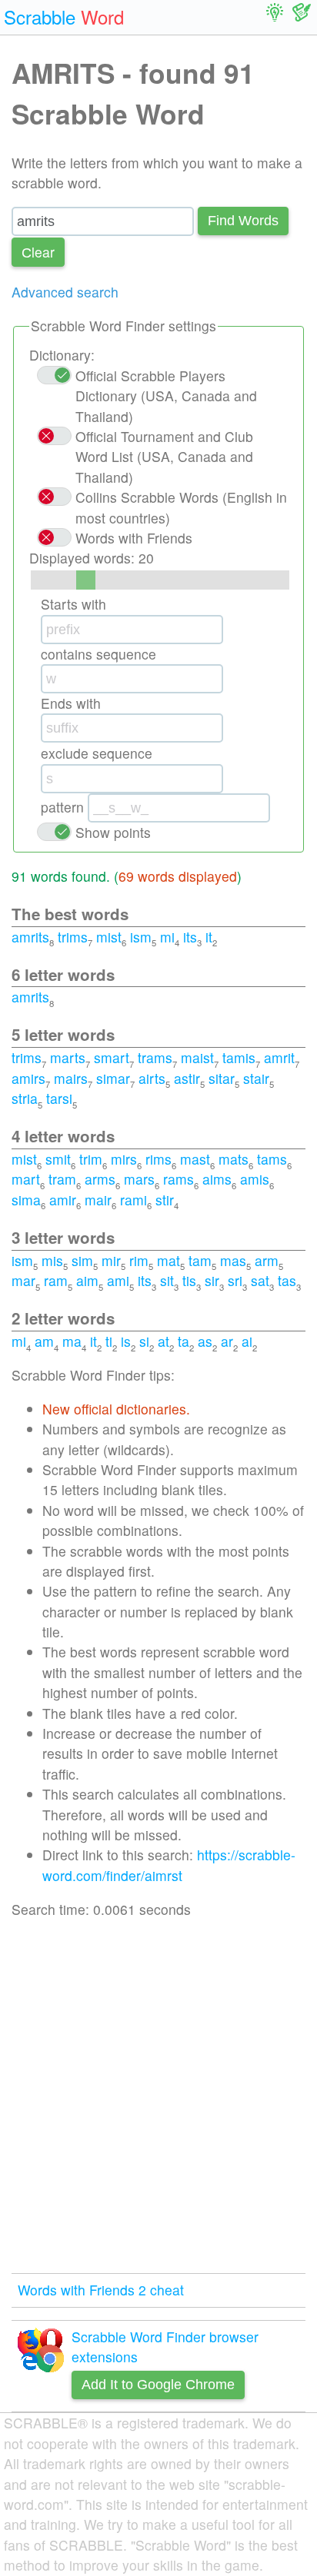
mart (26, 1179)
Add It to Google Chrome (158, 2385)
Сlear (38, 252)
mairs (71, 1078)
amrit (279, 1057)
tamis (239, 1057)
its (190, 937)
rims (158, 1159)
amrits (30, 937)
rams (179, 1179)
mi (167, 937)
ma (72, 1341)
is (126, 1341)
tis (189, 1280)
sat (260, 1280)
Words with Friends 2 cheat (101, 2290)
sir (212, 1280)
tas (287, 1280)
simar (113, 1078)
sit (167, 1280)
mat (169, 1260)
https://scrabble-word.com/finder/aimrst (169, 1865)
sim (82, 1260)
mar (23, 1280)
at (164, 1341)
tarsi (59, 1098)
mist (109, 937)
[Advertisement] (158, 2096)
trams (155, 1057)
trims (73, 937)
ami (118, 1280)
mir (111, 1260)
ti (109, 1341)
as (205, 1341)
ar (227, 1341)
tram (62, 1179)
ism (141, 937)
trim (91, 1159)
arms (100, 1179)
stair (256, 1078)
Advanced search (65, 292)
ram (56, 1280)
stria (25, 1098)
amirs (28, 1078)
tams (272, 1159)
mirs (124, 1159)
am (44, 1341)
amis (255, 1179)
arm (267, 1260)
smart (112, 1057)
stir (165, 1200)
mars (139, 1179)
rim (139, 1260)
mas (233, 1260)
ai (247, 1341)
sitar (222, 1078)
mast (195, 1159)
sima (26, 1200)
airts (152, 1078)
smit (58, 1159)
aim (87, 1280)
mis (52, 1260)
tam (200, 1260)
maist (197, 1057)
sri (235, 1280)
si (144, 1341)
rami (133, 1200)
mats (234, 1159)
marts (68, 1057)
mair (98, 1200)
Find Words (243, 221)
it (209, 937)
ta (184, 1341)
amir (63, 1200)
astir (187, 1078)
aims (217, 1179)
